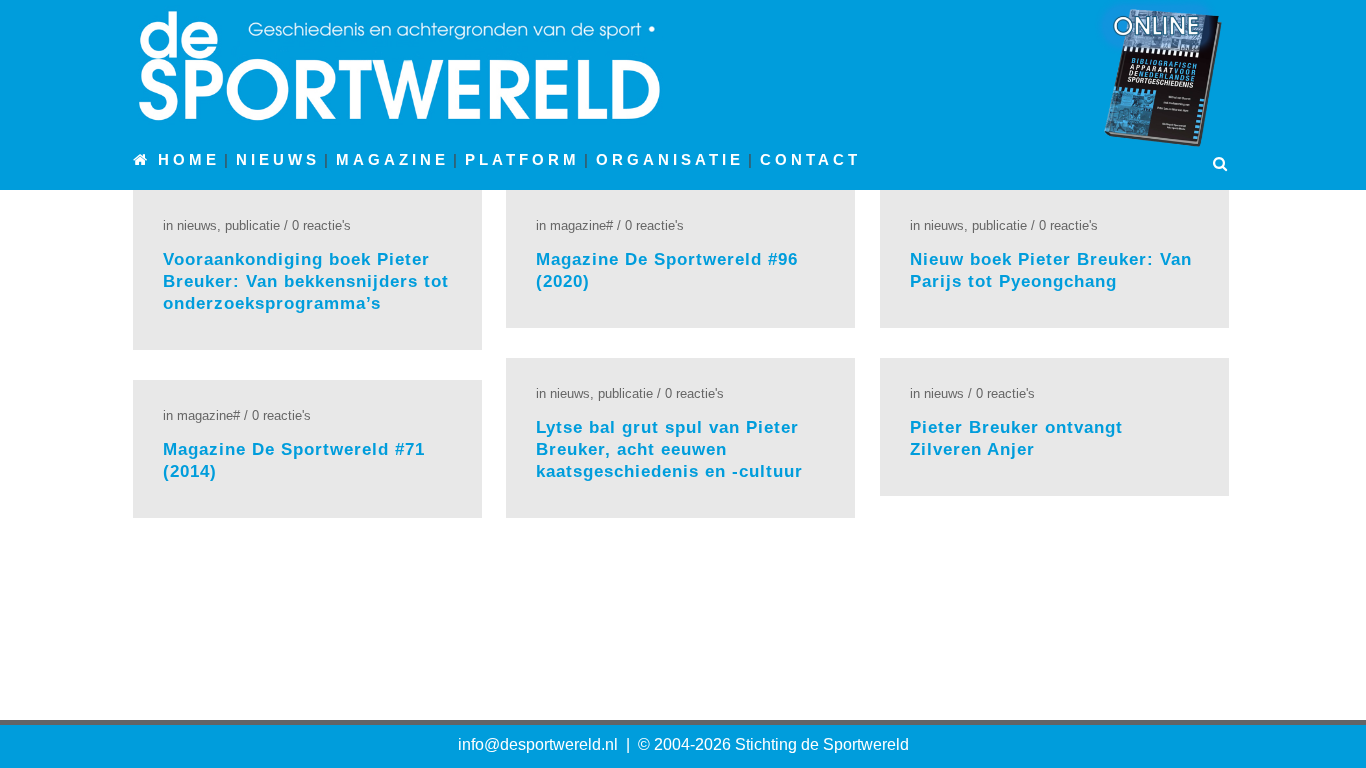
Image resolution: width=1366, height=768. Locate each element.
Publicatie (252, 225)
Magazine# (581, 225)
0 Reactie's (321, 225)
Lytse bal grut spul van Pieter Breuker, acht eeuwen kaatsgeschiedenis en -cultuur (669, 449)
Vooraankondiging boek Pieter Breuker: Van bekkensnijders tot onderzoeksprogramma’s (306, 281)
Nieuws (197, 225)
